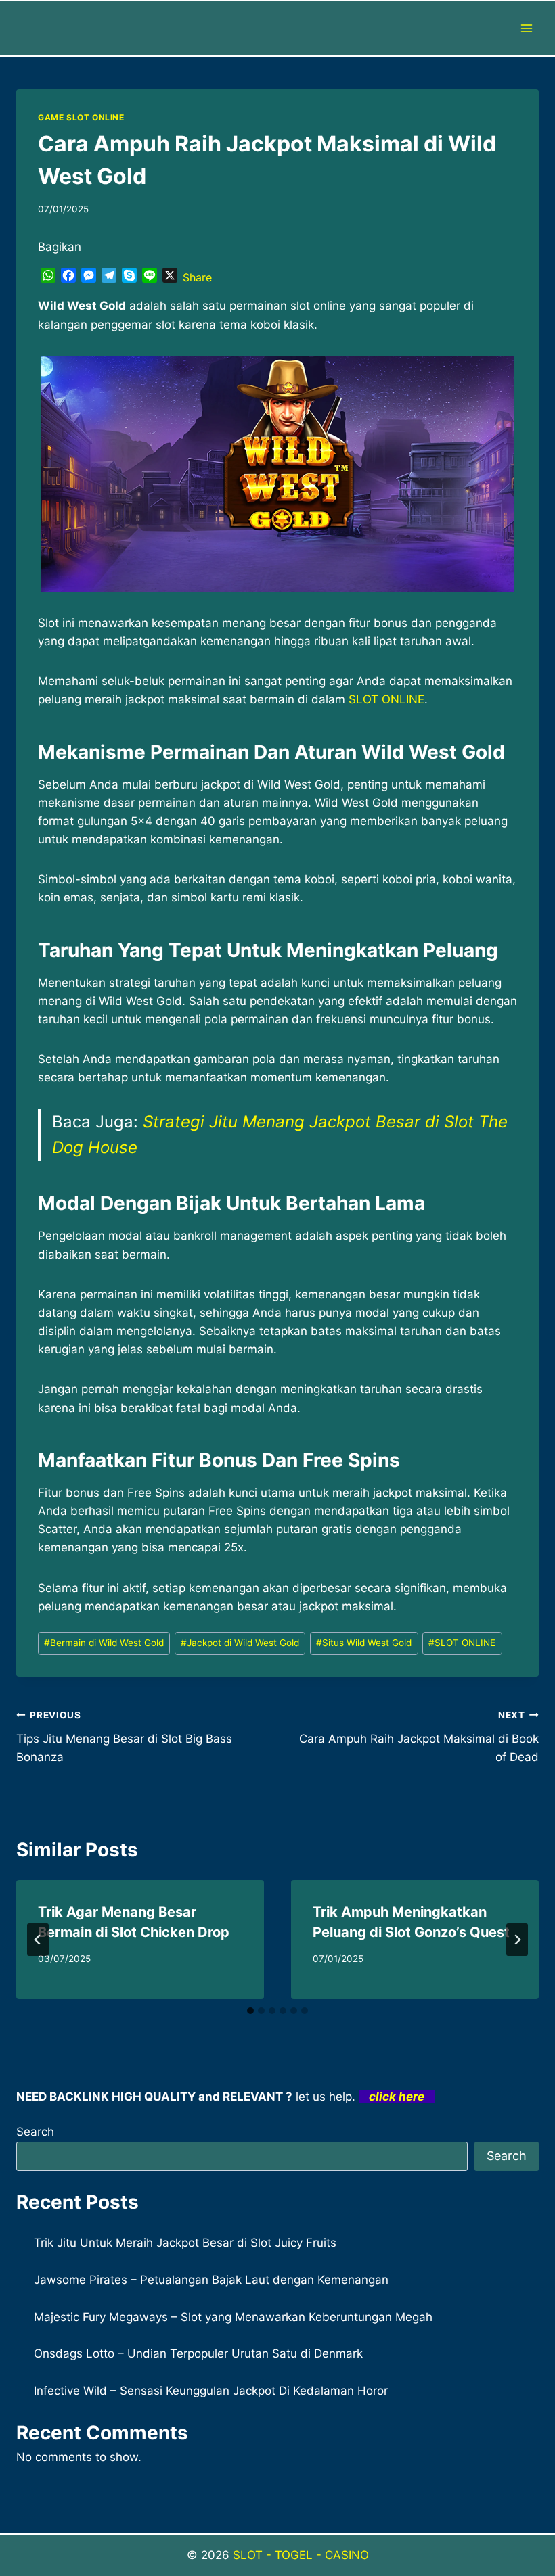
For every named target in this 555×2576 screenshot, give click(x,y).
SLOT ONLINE (386, 699)
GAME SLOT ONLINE (81, 117)
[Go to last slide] (38, 1940)
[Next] (517, 1940)
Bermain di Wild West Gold (104, 1643)
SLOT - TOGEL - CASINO (301, 2555)
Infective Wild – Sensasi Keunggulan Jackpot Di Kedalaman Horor (211, 2391)
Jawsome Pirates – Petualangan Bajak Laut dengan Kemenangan (211, 2280)
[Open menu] (526, 28)
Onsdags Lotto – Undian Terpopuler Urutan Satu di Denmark (198, 2353)
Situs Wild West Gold (364, 1643)
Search (35, 2132)
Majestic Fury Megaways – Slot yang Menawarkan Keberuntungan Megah (233, 2317)
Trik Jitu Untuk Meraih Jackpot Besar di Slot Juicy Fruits (185, 2243)
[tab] (250, 2011)
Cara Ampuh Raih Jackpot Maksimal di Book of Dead (419, 1737)
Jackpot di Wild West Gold (240, 1643)
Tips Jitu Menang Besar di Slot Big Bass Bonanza (124, 1737)
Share (197, 277)
